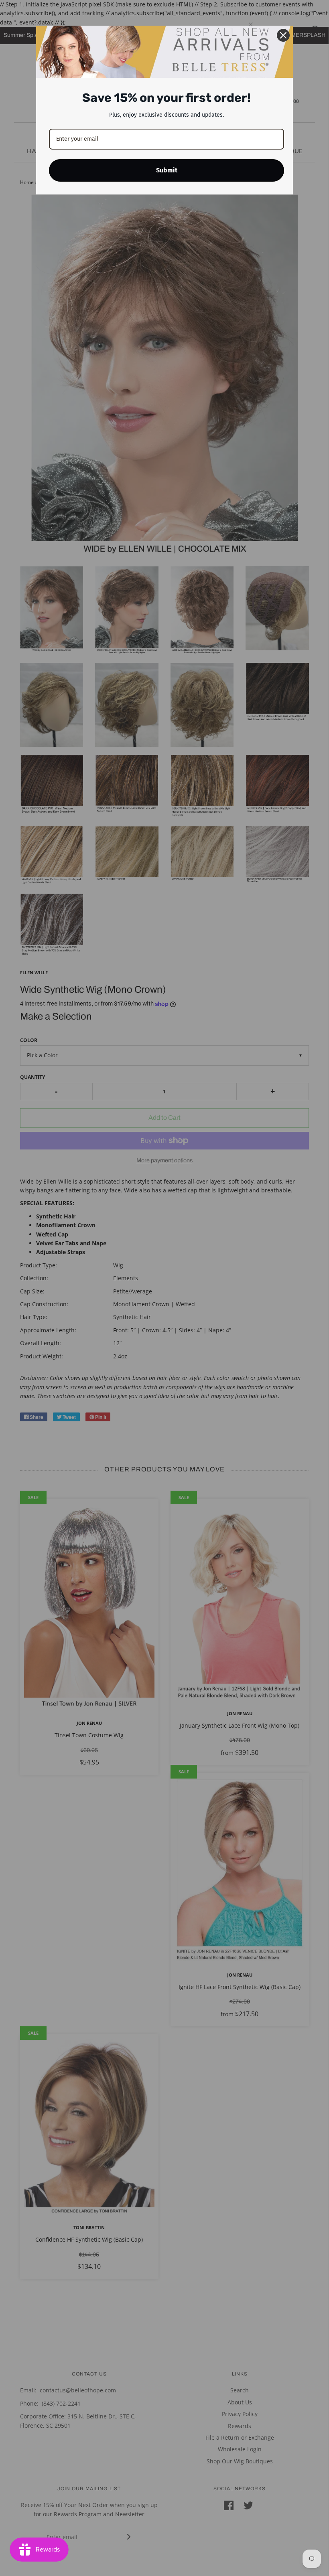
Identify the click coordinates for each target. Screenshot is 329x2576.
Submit (167, 170)
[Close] (283, 35)
